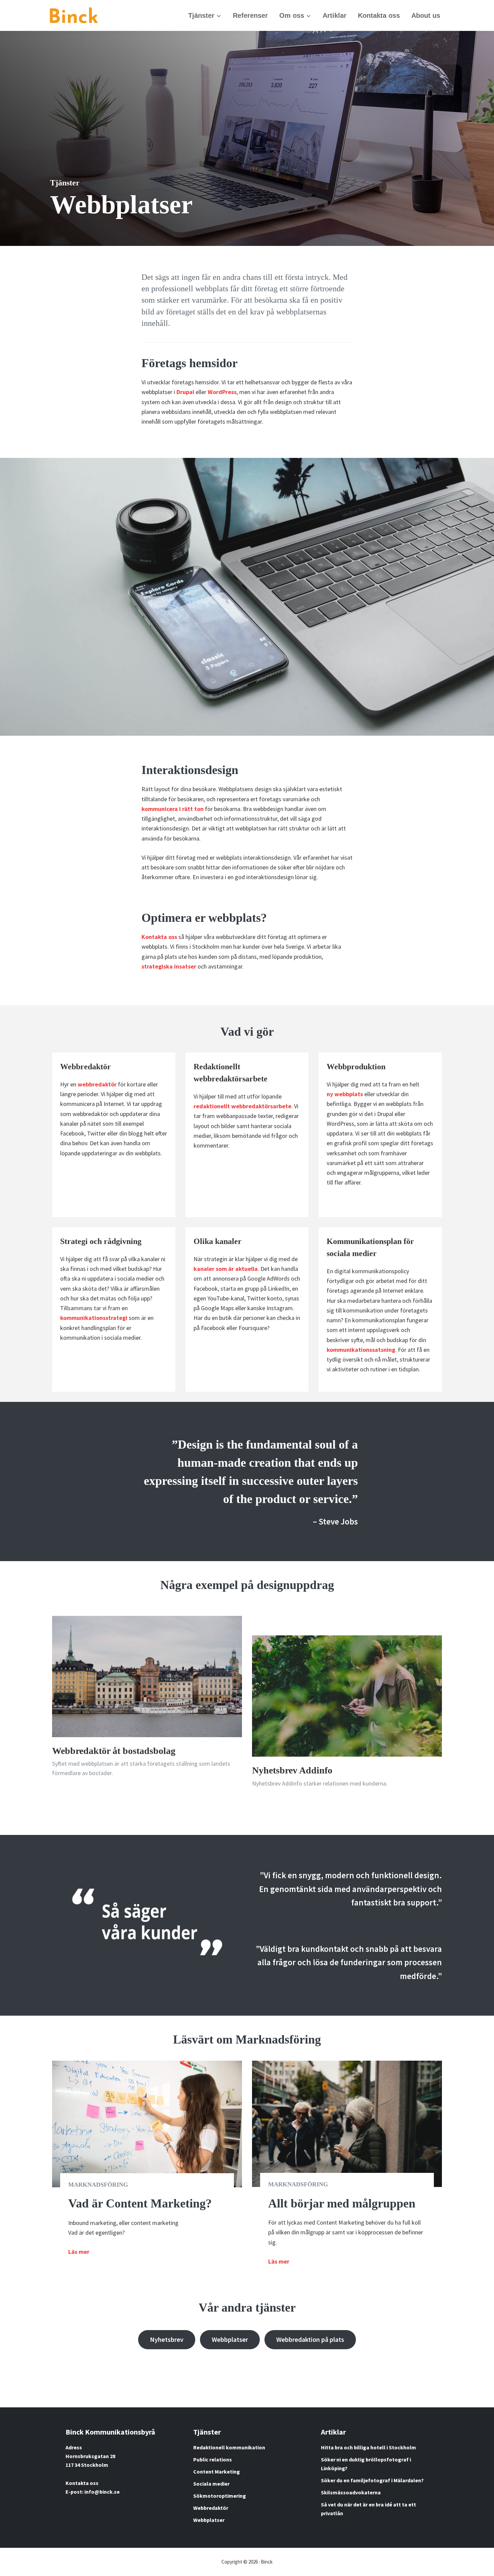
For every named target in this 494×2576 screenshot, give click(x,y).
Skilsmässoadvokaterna (351, 2492)
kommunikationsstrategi (94, 1318)
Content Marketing (217, 2472)
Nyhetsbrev (167, 2339)
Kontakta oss (159, 937)
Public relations (213, 2459)
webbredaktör (97, 1084)
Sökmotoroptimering (220, 2496)
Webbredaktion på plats (310, 2339)
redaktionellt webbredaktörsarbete (242, 1106)
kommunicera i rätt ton (173, 809)
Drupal (185, 392)
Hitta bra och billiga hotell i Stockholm (368, 2447)
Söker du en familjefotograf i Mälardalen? (372, 2480)
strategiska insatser (169, 966)
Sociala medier (211, 2484)
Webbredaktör (211, 2508)
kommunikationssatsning (361, 1350)
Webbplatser (230, 2339)
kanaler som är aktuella (226, 1269)
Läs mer (79, 2252)
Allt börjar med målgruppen (342, 2203)
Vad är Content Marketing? (140, 2203)
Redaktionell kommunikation (229, 2447)
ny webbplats (345, 1094)
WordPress (222, 392)
